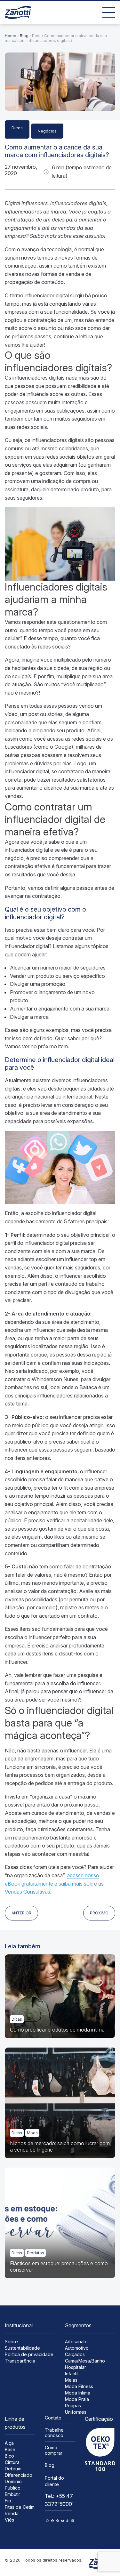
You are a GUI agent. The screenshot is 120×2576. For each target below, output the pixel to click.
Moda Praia (77, 2399)
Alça (9, 2443)
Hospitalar (76, 2367)
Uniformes (76, 2412)
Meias (71, 2380)
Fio (8, 2501)
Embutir (12, 2494)
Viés (9, 2520)
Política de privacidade (29, 2354)
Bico (9, 2456)
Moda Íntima (78, 2393)
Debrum (13, 2469)
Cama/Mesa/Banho (85, 2361)
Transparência (20, 2361)
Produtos (36, 2253)
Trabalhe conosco (54, 2433)
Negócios (47, 131)
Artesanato (76, 2342)
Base (10, 2449)
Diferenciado (19, 2475)
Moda (32, 2133)
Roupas (73, 2406)
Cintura (12, 2462)
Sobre (11, 2342)
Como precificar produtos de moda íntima (57, 2030)
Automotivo (77, 2348)
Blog (24, 36)
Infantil (72, 2374)
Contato (53, 2418)
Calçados (75, 2354)
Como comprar (54, 2450)
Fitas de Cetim (20, 2507)
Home (11, 36)
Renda (12, 2513)
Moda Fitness (79, 2386)
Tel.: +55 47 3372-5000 (59, 2500)
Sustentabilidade (22, 2348)
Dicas (17, 128)
